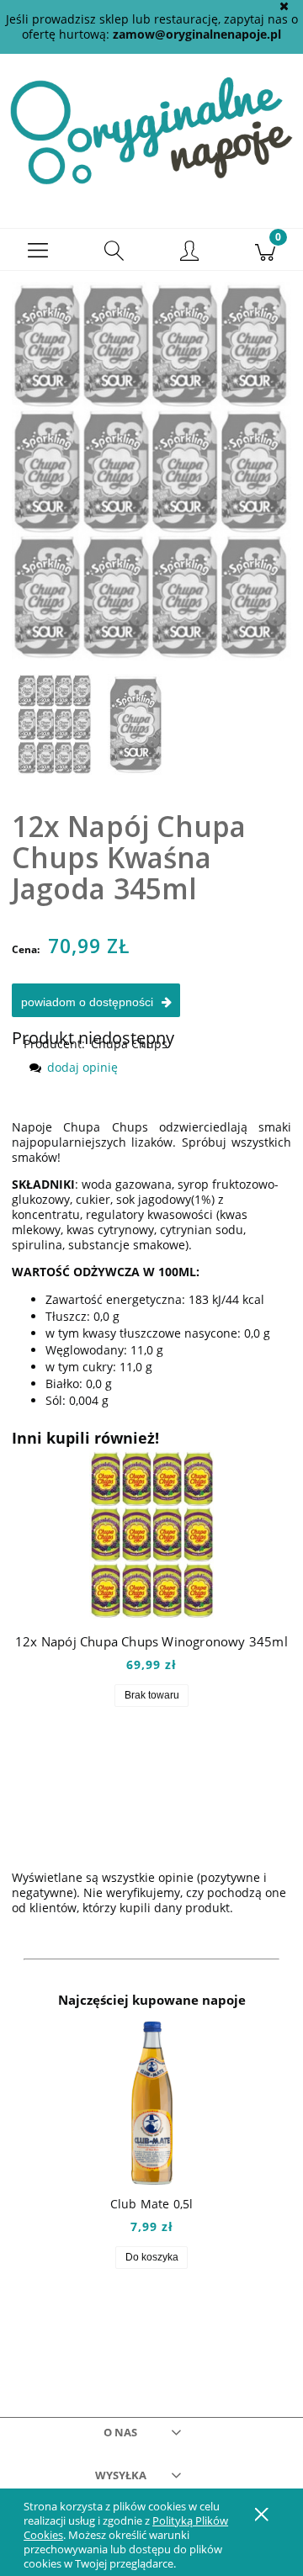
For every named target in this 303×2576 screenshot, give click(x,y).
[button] (38, 250)
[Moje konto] (189, 252)
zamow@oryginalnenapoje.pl (197, 34)
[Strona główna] (151, 129)
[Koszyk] (265, 250)
